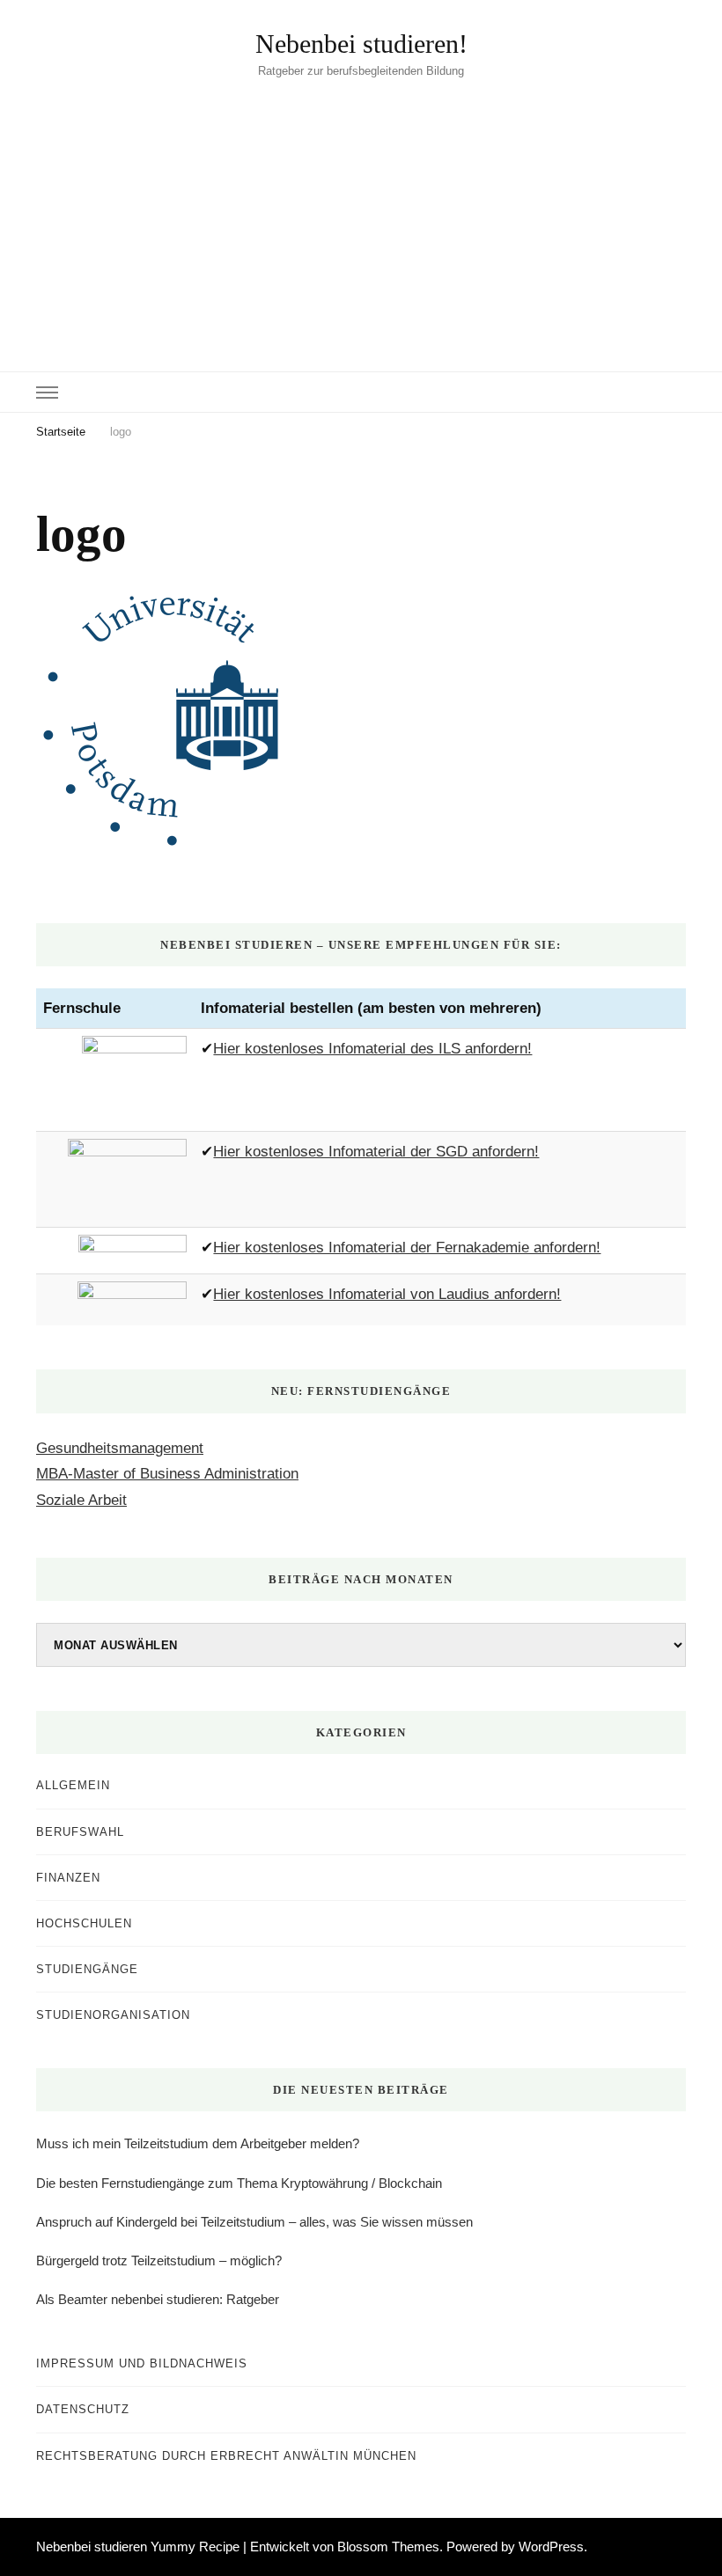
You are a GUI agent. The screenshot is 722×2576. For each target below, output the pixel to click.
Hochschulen (84, 1923)
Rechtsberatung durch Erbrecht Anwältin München (226, 2456)
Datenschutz (83, 2409)
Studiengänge (87, 1969)
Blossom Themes (388, 2547)
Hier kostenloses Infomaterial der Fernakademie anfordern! (407, 1248)
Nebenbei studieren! (361, 44)
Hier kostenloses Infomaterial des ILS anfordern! (372, 1049)
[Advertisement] (361, 213)
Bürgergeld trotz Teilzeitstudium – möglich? (159, 2260)
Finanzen (68, 1878)
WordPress (551, 2547)
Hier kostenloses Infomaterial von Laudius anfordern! (387, 1294)
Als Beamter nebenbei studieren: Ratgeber (158, 2299)
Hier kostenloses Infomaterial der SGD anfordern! (376, 1152)
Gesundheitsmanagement (120, 1448)
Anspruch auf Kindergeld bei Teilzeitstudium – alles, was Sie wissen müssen (254, 2222)
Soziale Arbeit (81, 1500)
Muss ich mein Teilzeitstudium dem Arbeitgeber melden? (198, 2143)
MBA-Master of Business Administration (167, 1474)
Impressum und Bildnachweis (142, 2363)
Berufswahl (80, 1832)
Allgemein (73, 1785)
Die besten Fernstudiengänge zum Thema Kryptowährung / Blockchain (239, 2183)
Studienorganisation (113, 2015)
